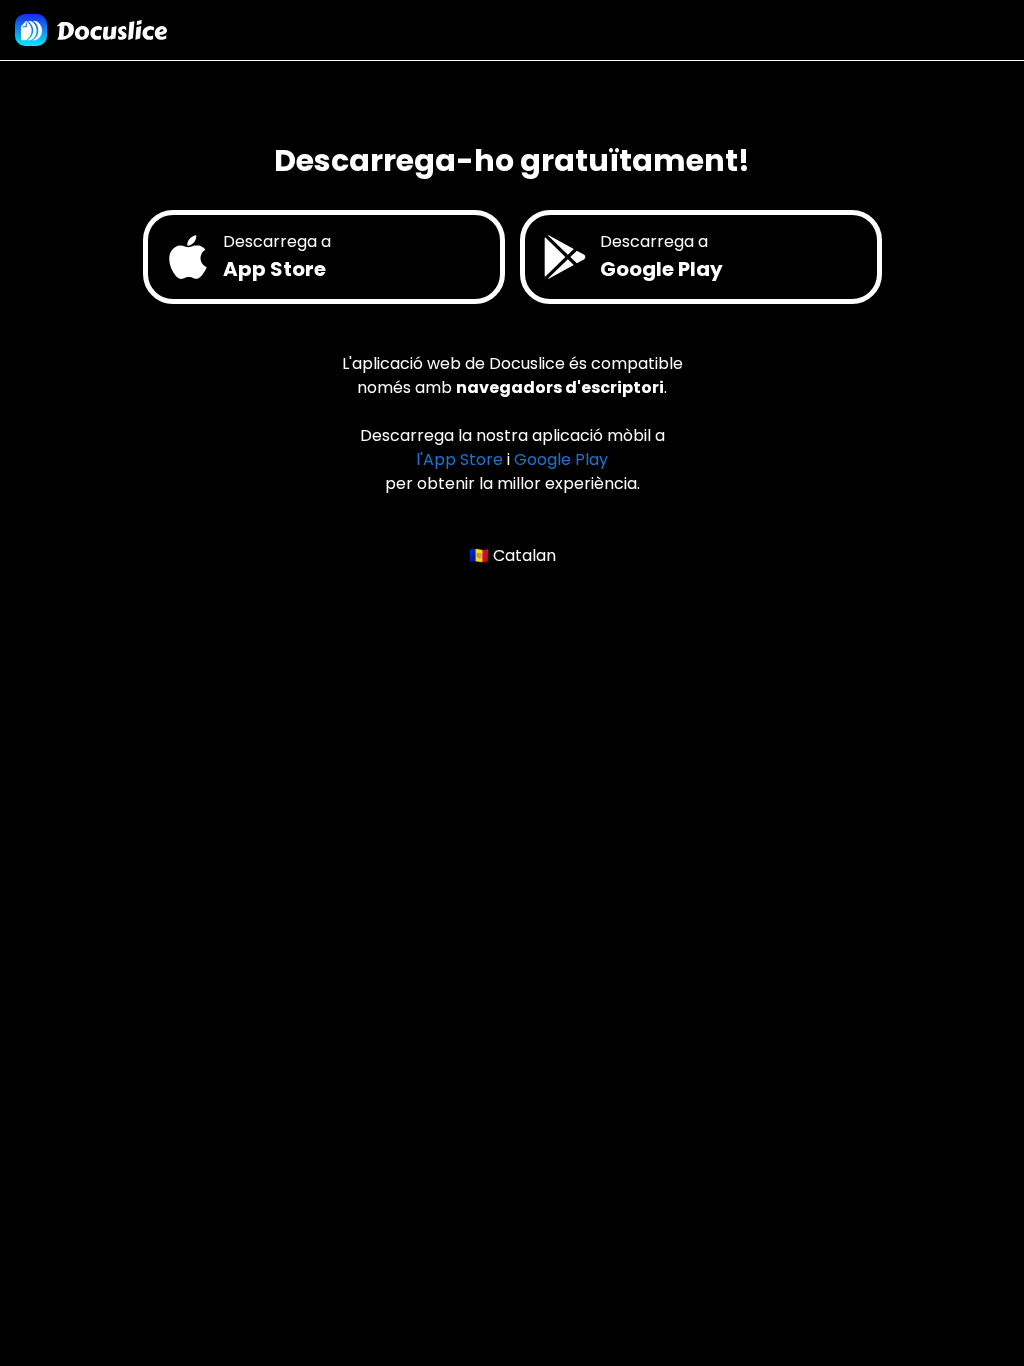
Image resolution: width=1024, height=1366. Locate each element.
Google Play (561, 459)
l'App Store (459, 459)
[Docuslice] (91, 30)
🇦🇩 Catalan (512, 555)
